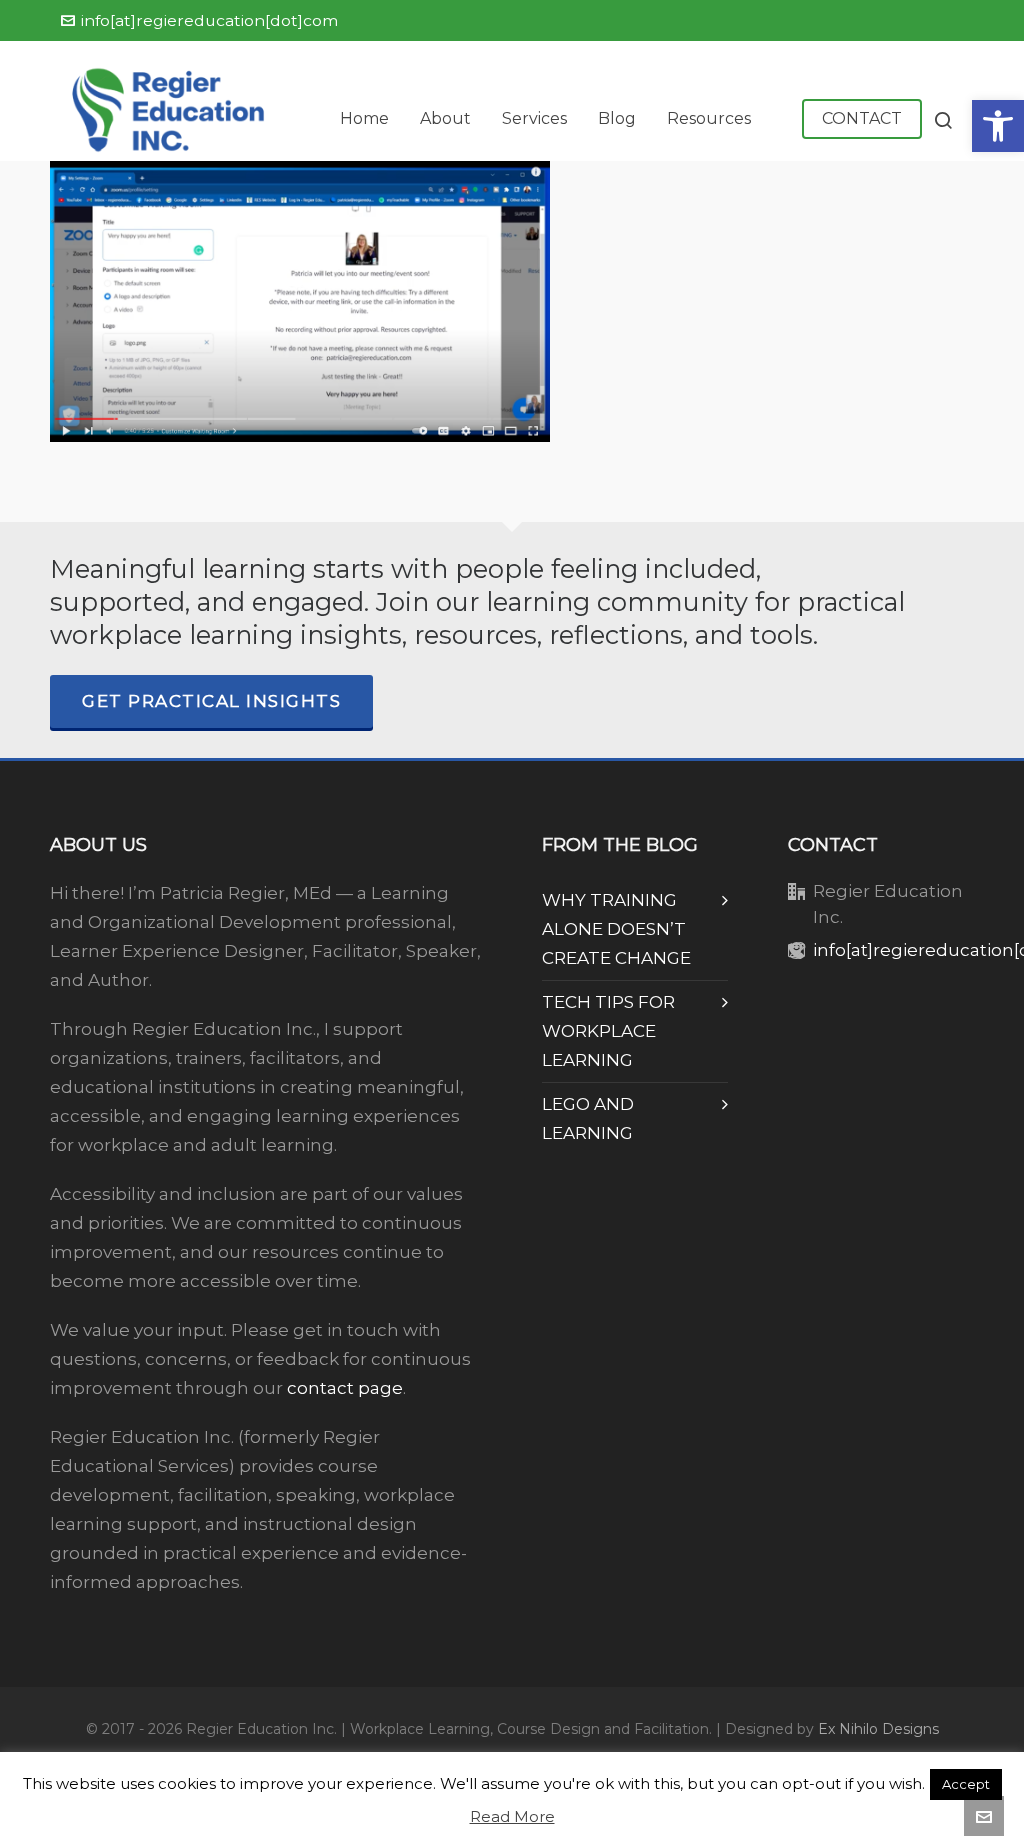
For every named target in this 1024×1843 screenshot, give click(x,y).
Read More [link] (512, 1816)
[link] (998, 126)
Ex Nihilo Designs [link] (878, 1729)
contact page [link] (345, 1388)
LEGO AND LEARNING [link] (588, 1118)
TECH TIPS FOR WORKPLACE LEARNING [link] (608, 1031)
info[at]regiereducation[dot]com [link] (209, 20)
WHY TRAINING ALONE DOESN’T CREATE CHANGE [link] (616, 929)
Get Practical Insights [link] (211, 701)
